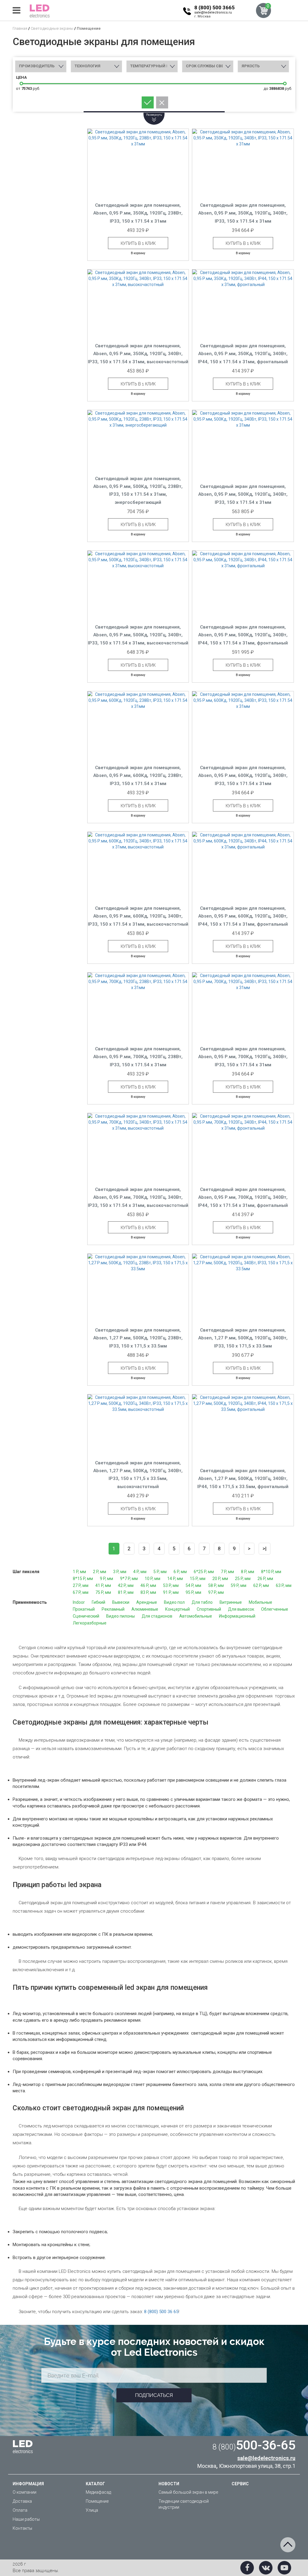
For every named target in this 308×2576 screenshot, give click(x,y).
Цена (21, 77)
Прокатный (84, 1609)
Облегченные (275, 1609)
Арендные (147, 1602)
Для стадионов (157, 1616)
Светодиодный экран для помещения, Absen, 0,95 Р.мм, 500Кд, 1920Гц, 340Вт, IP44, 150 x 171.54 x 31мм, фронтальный (243, 635)
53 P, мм (171, 1585)
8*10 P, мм (271, 1572)
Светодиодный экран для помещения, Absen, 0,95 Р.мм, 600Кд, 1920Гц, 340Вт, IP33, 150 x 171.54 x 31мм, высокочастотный (138, 916)
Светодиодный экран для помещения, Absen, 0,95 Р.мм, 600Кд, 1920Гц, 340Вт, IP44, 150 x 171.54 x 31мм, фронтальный (243, 916)
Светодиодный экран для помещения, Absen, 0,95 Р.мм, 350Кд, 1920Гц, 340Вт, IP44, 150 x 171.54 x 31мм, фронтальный (243, 354)
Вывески (121, 1602)
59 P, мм (239, 1585)
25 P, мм (243, 1579)
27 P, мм (81, 1585)
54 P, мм (193, 1585)
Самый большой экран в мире (188, 2492)
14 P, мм (175, 1579)
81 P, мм (126, 1592)
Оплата (20, 2510)
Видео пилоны (120, 1616)
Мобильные (260, 1602)
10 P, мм (152, 1579)
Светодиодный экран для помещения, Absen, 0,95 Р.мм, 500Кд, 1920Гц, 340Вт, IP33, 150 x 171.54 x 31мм (243, 494)
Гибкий (99, 1602)
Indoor (79, 1602)
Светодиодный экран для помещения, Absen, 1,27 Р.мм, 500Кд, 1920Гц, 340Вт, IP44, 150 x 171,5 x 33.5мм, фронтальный (243, 1479)
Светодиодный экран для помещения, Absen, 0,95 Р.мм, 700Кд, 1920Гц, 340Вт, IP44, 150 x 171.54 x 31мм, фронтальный (243, 1197)
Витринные (231, 1602)
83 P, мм (148, 1592)
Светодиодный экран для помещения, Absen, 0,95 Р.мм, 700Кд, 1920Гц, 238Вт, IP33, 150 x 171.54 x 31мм (138, 1057)
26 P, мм (265, 1579)
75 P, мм (103, 1592)
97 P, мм (216, 1592)
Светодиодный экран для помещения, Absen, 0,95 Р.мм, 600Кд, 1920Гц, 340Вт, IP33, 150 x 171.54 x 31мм (243, 776)
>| (265, 1548)
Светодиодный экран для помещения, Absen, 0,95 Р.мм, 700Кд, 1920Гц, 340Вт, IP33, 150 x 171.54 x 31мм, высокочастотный (138, 1197)
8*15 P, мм (83, 1579)
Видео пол (174, 1602)
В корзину (138, 253)
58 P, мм (216, 1585)
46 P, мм (148, 1585)
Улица (92, 2510)
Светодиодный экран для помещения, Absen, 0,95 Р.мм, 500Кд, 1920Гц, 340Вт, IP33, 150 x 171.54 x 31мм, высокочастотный (138, 635)
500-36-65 (254, 2445)
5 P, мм (160, 1572)
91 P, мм (171, 1592)
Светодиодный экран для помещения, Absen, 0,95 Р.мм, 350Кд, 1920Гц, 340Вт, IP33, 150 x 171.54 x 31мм (243, 213)
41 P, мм (103, 1585)
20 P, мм (220, 1579)
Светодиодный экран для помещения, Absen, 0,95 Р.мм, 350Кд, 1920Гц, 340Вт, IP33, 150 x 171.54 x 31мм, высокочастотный (138, 354)
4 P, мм (140, 1572)
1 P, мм (79, 1572)
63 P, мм (284, 1585)
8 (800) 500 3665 (214, 8)
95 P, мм (193, 1592)
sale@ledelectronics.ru (213, 12)
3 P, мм (120, 1572)
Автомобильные (196, 1616)
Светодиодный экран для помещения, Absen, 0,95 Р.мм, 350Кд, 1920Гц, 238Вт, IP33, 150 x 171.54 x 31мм (138, 213)
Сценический (86, 1616)
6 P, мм (180, 1572)
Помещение (97, 2501)
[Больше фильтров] (154, 112)
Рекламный (113, 1609)
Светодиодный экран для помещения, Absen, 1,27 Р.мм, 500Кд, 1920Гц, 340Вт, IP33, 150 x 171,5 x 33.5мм (243, 1338)
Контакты (22, 2528)
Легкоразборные (90, 1623)
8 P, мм (248, 1572)
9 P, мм (106, 1579)
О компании (25, 2492)
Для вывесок (241, 1609)
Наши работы (26, 2519)
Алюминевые (145, 1609)
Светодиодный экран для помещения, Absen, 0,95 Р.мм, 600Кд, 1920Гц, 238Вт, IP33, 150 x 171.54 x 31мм (138, 776)
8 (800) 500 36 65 (161, 2312)
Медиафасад (98, 2492)
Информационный (237, 1616)
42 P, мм (126, 1585)
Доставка (22, 2501)
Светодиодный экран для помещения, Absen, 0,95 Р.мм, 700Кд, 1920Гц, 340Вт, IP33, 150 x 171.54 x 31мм (243, 1057)
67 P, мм (81, 1592)
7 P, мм (227, 1572)
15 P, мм (198, 1579)
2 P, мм (100, 1572)
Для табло (202, 1602)
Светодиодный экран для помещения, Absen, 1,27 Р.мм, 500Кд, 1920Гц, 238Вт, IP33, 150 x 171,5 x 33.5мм (138, 1338)
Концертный (177, 1609)
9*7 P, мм (129, 1579)
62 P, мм (261, 1585)
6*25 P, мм (204, 1572)
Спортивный (209, 1609)
